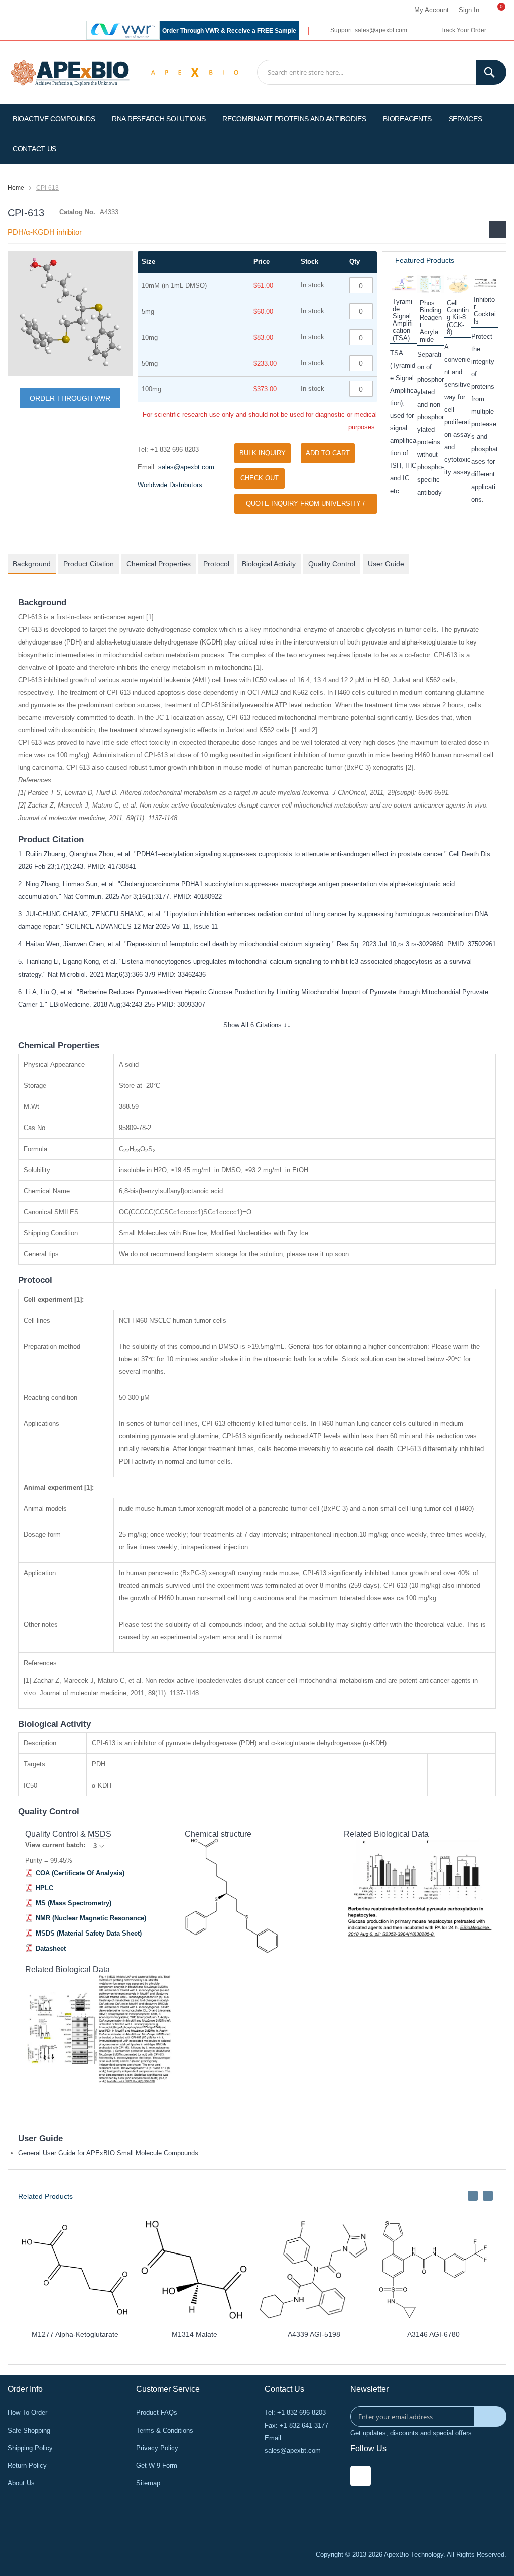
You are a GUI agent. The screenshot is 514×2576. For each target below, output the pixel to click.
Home (16, 188)
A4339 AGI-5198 (314, 2334)
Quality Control (332, 564)
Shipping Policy (30, 2448)
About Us (21, 2483)
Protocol (216, 564)
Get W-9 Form (157, 2465)
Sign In (469, 10)
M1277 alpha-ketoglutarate (75, 2334)
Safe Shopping (29, 2430)
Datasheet (51, 1948)
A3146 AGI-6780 (433, 2334)
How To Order (27, 2413)
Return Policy (27, 2465)
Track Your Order (463, 30)
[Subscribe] (490, 2417)
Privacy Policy (157, 2448)
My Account (431, 10)
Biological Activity (269, 564)
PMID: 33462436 (181, 974)
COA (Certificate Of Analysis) (80, 1873)
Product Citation (89, 564)
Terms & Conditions (165, 2430)
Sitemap (148, 2483)
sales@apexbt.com (381, 30)
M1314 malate (195, 2334)
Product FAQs (157, 2413)
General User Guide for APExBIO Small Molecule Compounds (108, 2153)
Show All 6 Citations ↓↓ (257, 1025)
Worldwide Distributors (170, 485)
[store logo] (70, 72)
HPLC (44, 1888)
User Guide (386, 564)
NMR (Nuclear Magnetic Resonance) (91, 1918)
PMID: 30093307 (181, 1004)
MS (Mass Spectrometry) (74, 1903)
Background (32, 564)
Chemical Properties (159, 564)
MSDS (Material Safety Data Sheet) (89, 1933)
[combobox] (382, 72)
